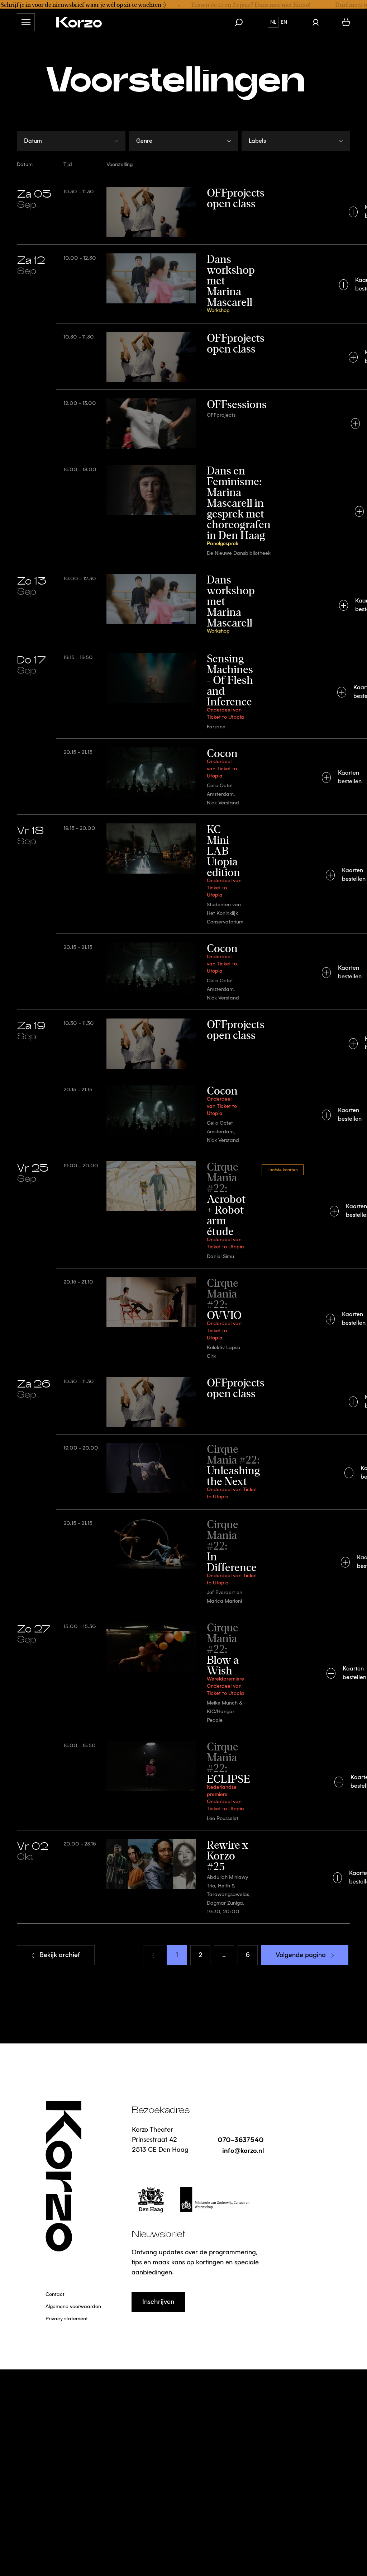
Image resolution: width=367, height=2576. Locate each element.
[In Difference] (183, 1561)
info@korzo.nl (243, 2150)
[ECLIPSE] (183, 1781)
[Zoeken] (242, 22)
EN (284, 22)
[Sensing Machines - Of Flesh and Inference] (183, 691)
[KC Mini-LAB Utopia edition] (183, 874)
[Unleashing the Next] (183, 1472)
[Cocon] (183, 776)
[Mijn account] (316, 22)
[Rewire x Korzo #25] (183, 1877)
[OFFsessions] (183, 423)
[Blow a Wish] (183, 1672)
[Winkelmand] (346, 22)
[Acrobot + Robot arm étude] (183, 1210)
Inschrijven (158, 2302)
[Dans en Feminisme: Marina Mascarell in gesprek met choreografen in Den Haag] (183, 510)
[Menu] (26, 22)
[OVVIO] (183, 1318)
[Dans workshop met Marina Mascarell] (183, 284)
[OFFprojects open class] (183, 211)
